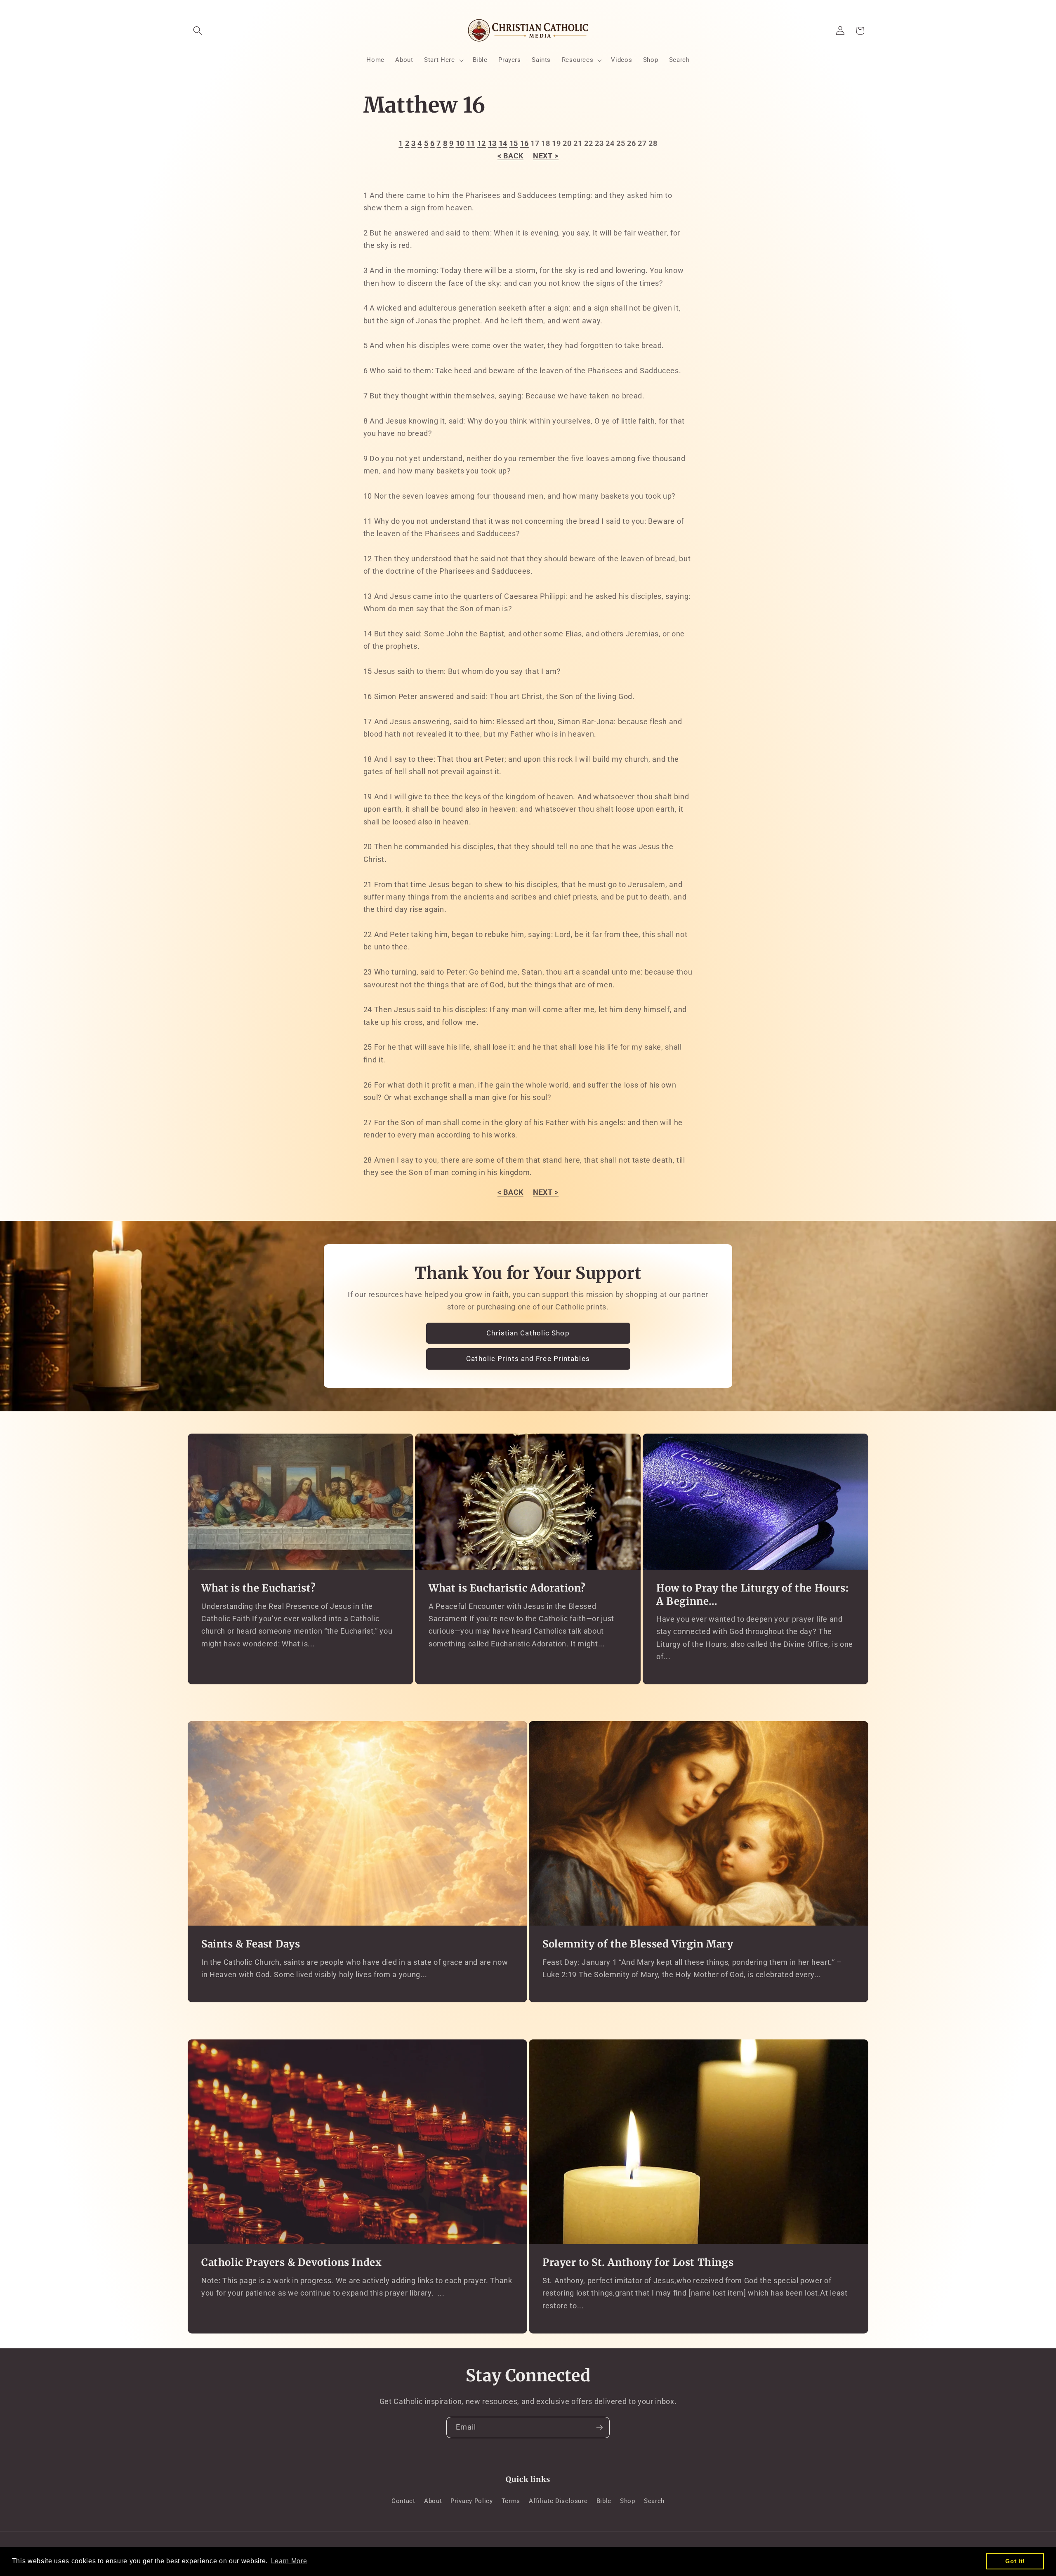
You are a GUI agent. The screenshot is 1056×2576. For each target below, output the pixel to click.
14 (503, 144)
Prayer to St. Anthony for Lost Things (638, 2263)
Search (654, 2501)
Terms (511, 2501)
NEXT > (546, 156)
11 (471, 144)
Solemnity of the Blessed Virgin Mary (638, 1944)
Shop (628, 2501)
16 (524, 144)
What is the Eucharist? (258, 1588)
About (433, 2501)
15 (514, 144)
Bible (604, 2501)
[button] (198, 31)
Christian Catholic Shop (528, 1333)
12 (482, 144)
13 (492, 144)
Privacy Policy (471, 2501)
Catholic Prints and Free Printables (528, 1359)
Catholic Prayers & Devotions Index (291, 2263)
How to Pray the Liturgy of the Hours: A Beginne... (752, 1594)
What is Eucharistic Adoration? (507, 1588)
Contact (403, 2501)
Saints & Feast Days (251, 1944)
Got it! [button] (1015, 2561)
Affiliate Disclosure (558, 2501)
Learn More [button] (289, 2561)
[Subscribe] (599, 2428)
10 (460, 144)
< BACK (510, 156)
